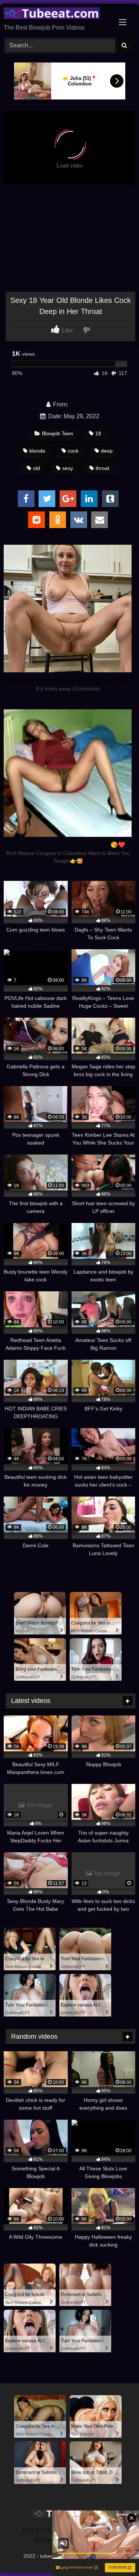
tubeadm (81, 404)
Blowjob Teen (57, 433)
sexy (68, 468)
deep (107, 451)
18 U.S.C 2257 (41, 2531)
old (37, 468)
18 (98, 433)
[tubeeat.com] (57, 14)
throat (102, 468)
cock (73, 451)
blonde (37, 451)
